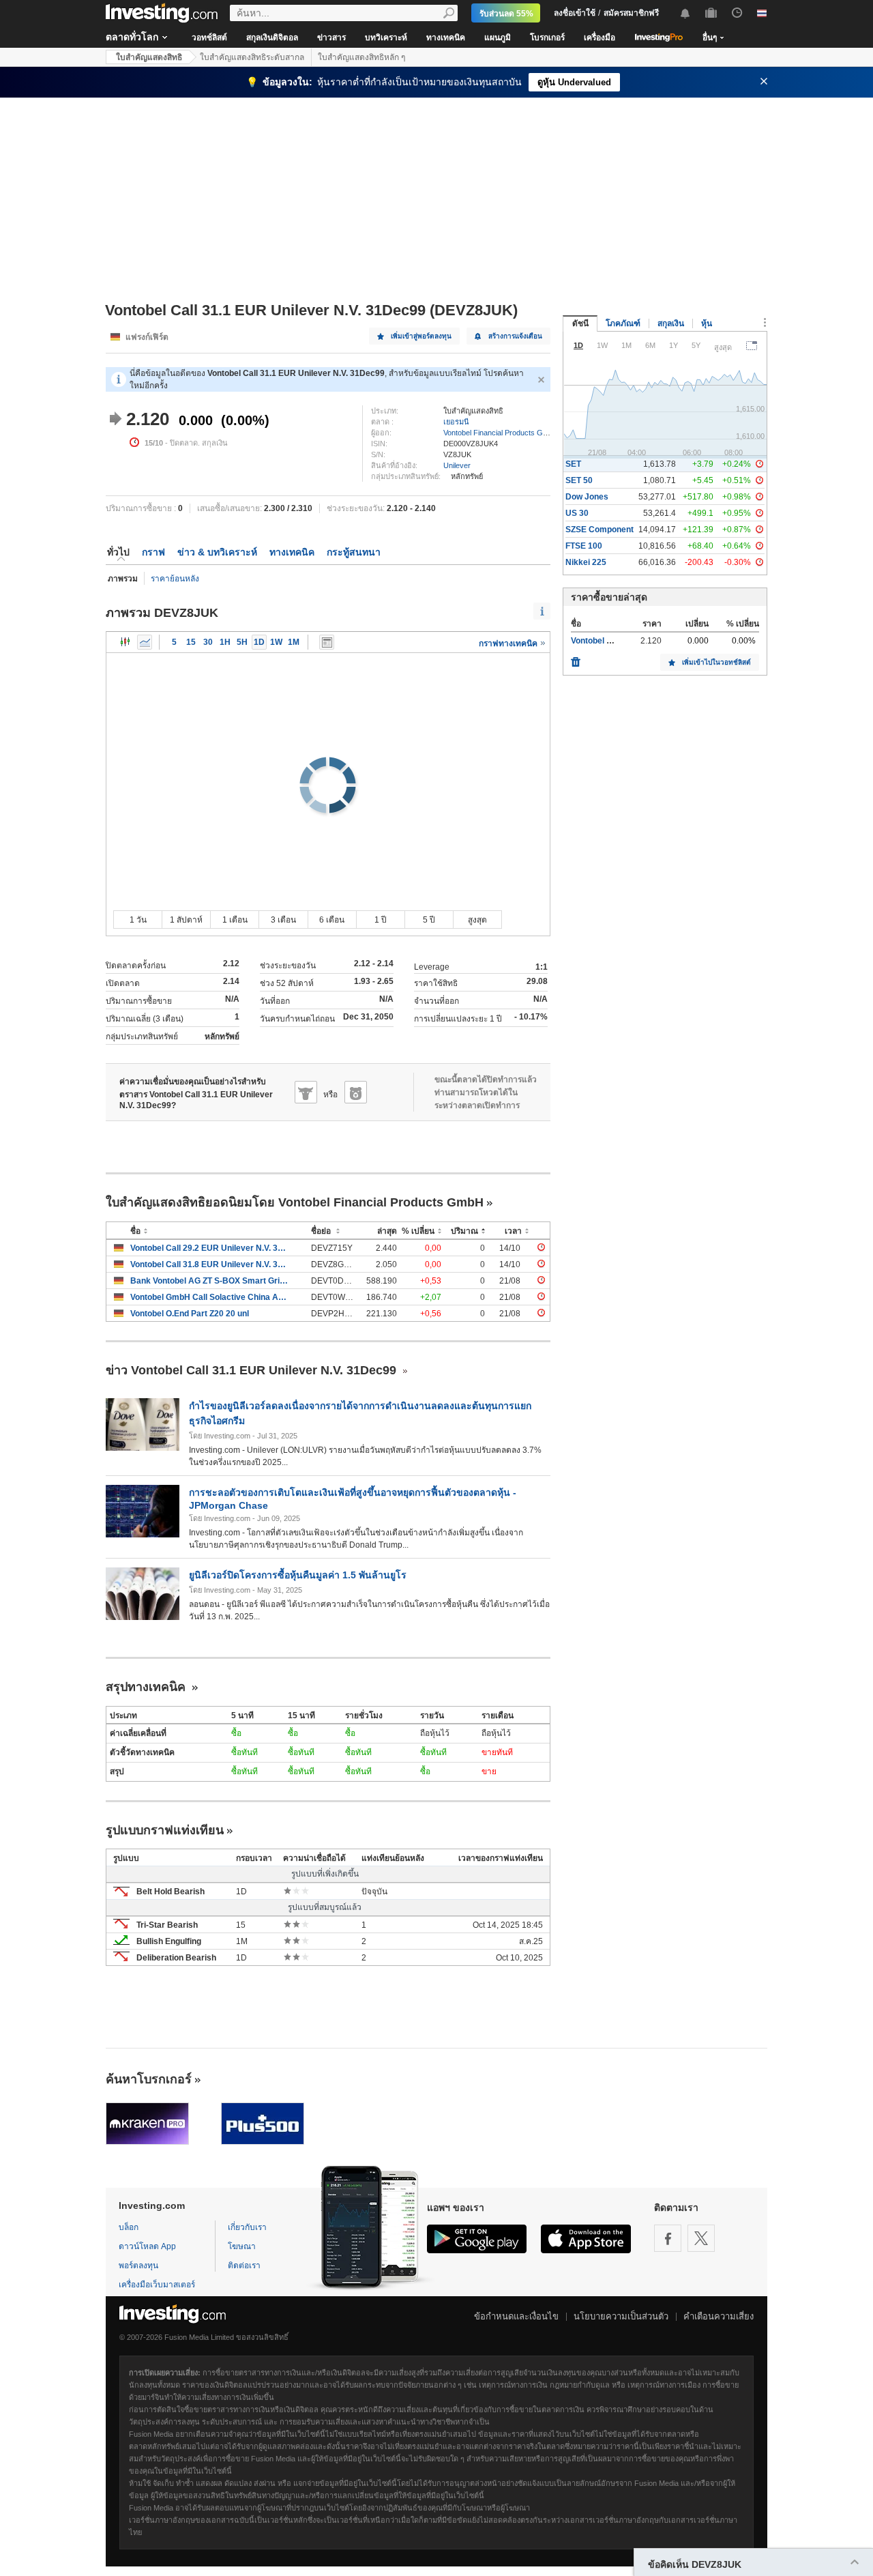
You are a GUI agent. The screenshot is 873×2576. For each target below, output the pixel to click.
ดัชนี (580, 323)
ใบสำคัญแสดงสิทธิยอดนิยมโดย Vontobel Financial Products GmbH (295, 1202)
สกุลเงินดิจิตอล (272, 38)
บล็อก (129, 2227)
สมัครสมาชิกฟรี (631, 13)
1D (259, 642)
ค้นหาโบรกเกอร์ (149, 2079)
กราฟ (153, 552)
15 (191, 642)
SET (573, 464)
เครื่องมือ (600, 38)
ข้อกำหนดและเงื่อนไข (516, 2316)
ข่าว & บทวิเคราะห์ (217, 552)
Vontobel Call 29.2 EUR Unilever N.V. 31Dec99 (210, 1248)
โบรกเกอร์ (547, 38)
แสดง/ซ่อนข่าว (327, 642)
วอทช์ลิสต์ (209, 38)
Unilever (457, 465)
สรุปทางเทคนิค (147, 1687)
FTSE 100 (584, 546)
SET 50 (579, 480)
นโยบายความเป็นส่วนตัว (621, 2316)
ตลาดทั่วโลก (132, 37)
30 (208, 642)
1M (294, 642)
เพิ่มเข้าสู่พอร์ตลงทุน (421, 336)
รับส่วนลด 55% (506, 14)
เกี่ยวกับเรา (247, 2227)
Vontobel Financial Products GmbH (501, 433)
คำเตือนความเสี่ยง (719, 2316)
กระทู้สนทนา (354, 552)
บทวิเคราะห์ (386, 38)
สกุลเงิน (671, 323)
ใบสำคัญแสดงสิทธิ (149, 57)
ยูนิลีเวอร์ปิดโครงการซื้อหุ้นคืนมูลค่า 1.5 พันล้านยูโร (298, 1575)
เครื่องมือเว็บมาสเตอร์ (157, 2285)
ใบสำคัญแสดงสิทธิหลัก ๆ (361, 57)
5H (242, 642)
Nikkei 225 (586, 562)
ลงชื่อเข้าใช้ (575, 13)
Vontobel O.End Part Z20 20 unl (190, 1314)
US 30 (577, 513)
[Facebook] (668, 2238)
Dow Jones (587, 497)
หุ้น (707, 323)
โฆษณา (242, 2246)
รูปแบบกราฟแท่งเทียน (165, 1830)
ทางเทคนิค (446, 38)
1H (225, 642)
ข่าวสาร (331, 38)
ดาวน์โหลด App (147, 2246)
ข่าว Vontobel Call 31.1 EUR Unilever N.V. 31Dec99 (253, 1370)
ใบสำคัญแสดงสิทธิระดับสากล (252, 57)
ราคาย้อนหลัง (175, 579)
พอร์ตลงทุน (138, 2266)
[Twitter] (701, 2238)
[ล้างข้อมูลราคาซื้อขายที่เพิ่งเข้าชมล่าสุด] (576, 659)
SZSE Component (600, 530)
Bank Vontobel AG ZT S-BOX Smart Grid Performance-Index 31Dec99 (210, 1281)
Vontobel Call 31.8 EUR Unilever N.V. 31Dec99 (210, 1264)
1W (276, 642)
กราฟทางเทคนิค (509, 643)
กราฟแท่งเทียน (125, 642)
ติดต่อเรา (244, 2266)
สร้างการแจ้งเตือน (515, 336)
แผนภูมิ (498, 38)
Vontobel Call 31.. (604, 641)
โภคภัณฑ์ (623, 323)
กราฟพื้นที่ (145, 642)
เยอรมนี (456, 422)
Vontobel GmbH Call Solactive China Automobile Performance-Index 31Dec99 (210, 1297)
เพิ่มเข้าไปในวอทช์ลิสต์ (716, 662)
